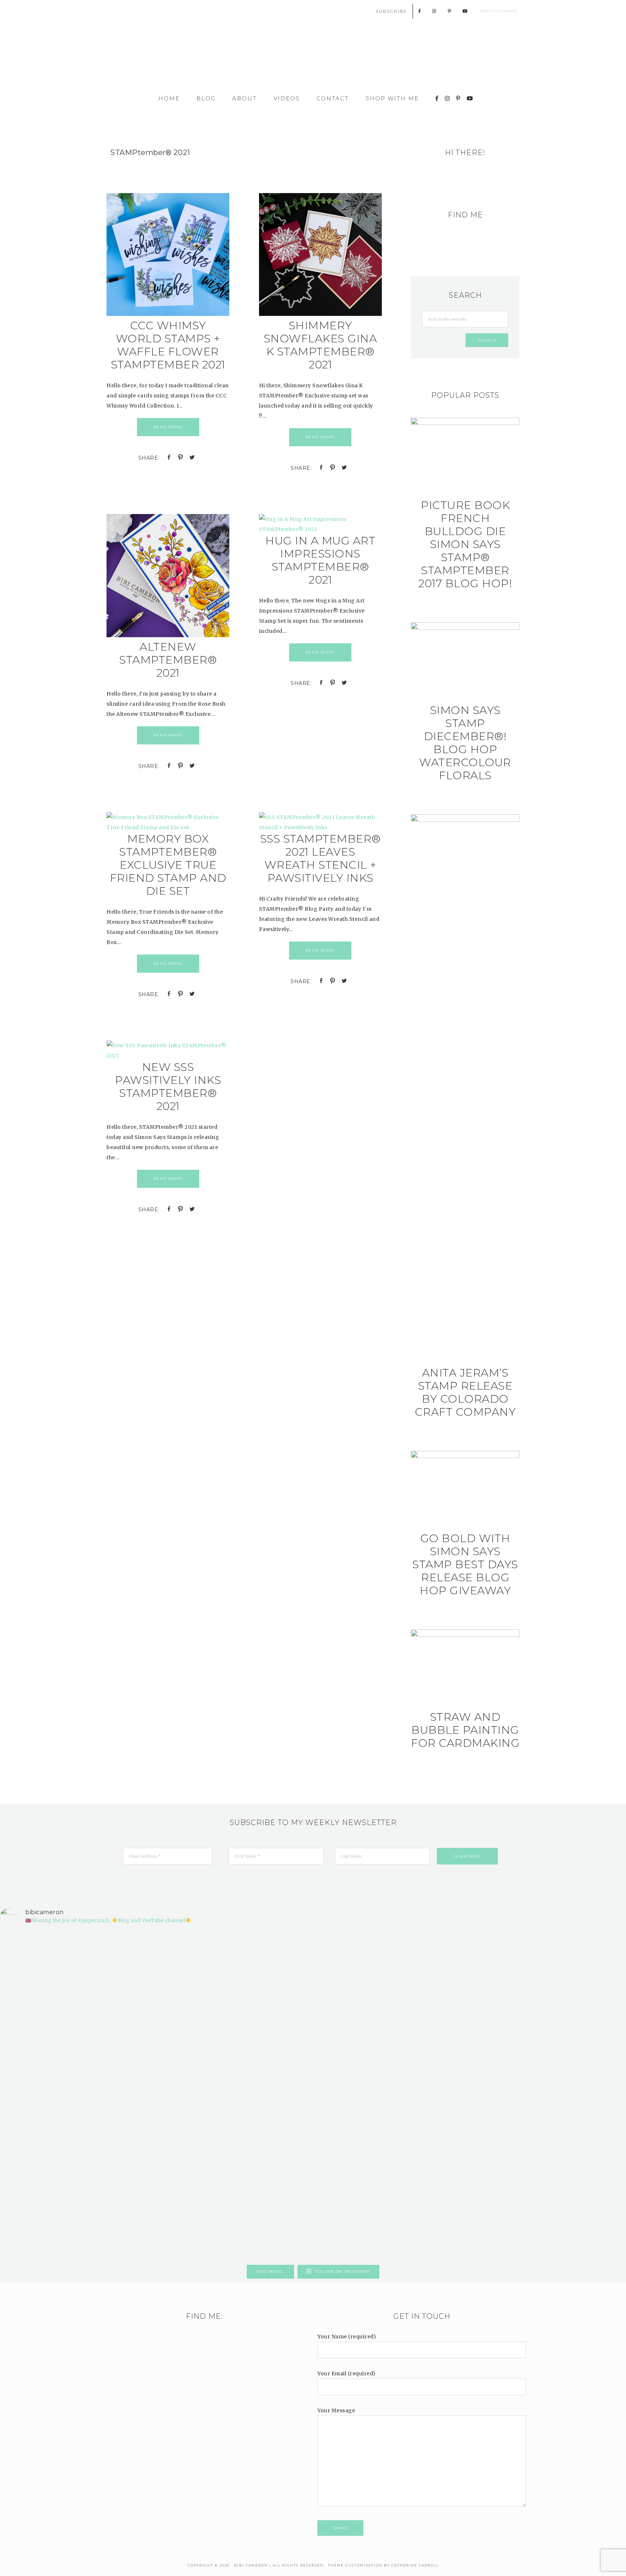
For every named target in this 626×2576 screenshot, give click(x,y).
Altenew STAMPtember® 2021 (168, 660)
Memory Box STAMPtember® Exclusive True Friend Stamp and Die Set (168, 865)
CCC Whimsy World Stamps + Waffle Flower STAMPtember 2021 (168, 345)
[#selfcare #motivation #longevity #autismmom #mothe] (51, 1944)
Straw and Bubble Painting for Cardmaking (465, 1730)
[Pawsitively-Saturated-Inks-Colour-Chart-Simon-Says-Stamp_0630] (168, 1056)
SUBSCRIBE (391, 11)
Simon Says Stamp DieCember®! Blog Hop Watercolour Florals (465, 743)
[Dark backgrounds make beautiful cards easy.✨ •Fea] (260, 2030)
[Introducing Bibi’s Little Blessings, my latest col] (156, 2096)
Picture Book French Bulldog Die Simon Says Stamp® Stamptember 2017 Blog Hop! (465, 544)
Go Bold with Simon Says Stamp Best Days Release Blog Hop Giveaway (465, 1564)
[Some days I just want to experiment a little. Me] (575, 2036)
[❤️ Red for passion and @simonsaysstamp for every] (366, 2046)
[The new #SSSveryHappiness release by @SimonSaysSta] (471, 2005)
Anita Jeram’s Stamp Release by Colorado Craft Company (465, 1392)
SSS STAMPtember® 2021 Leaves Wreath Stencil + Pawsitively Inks (320, 858)
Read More (168, 427)
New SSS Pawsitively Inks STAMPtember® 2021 (168, 1087)
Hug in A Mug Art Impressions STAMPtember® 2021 (320, 560)
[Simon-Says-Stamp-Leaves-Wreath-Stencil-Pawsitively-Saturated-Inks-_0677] (320, 827)
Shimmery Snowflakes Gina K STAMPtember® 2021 (320, 345)
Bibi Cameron (313, 59)
